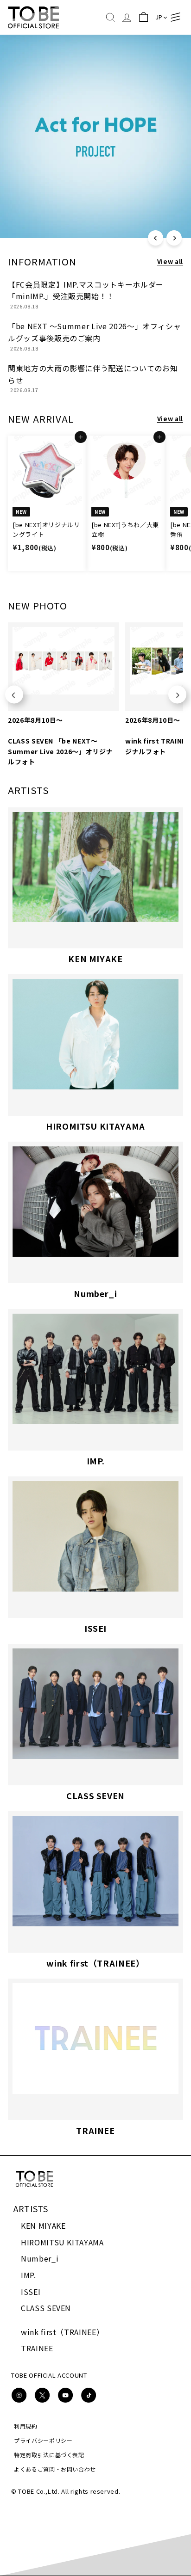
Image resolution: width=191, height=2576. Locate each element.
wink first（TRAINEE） (62, 2332)
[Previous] (156, 238)
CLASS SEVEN (46, 2308)
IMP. (29, 2275)
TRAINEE (37, 2348)
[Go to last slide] (14, 695)
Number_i (40, 2258)
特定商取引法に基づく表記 (49, 2455)
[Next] (174, 238)
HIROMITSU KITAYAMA (62, 2242)
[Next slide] (177, 695)
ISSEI (31, 2292)
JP (159, 17)
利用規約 (26, 2426)
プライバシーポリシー (43, 2440)
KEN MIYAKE (43, 2226)
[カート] (143, 17)
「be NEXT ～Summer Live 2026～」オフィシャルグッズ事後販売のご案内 (94, 332)
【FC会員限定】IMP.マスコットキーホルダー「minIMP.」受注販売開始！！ (86, 290)
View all (170, 261)
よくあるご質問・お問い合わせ (55, 2469)
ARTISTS (31, 2208)
